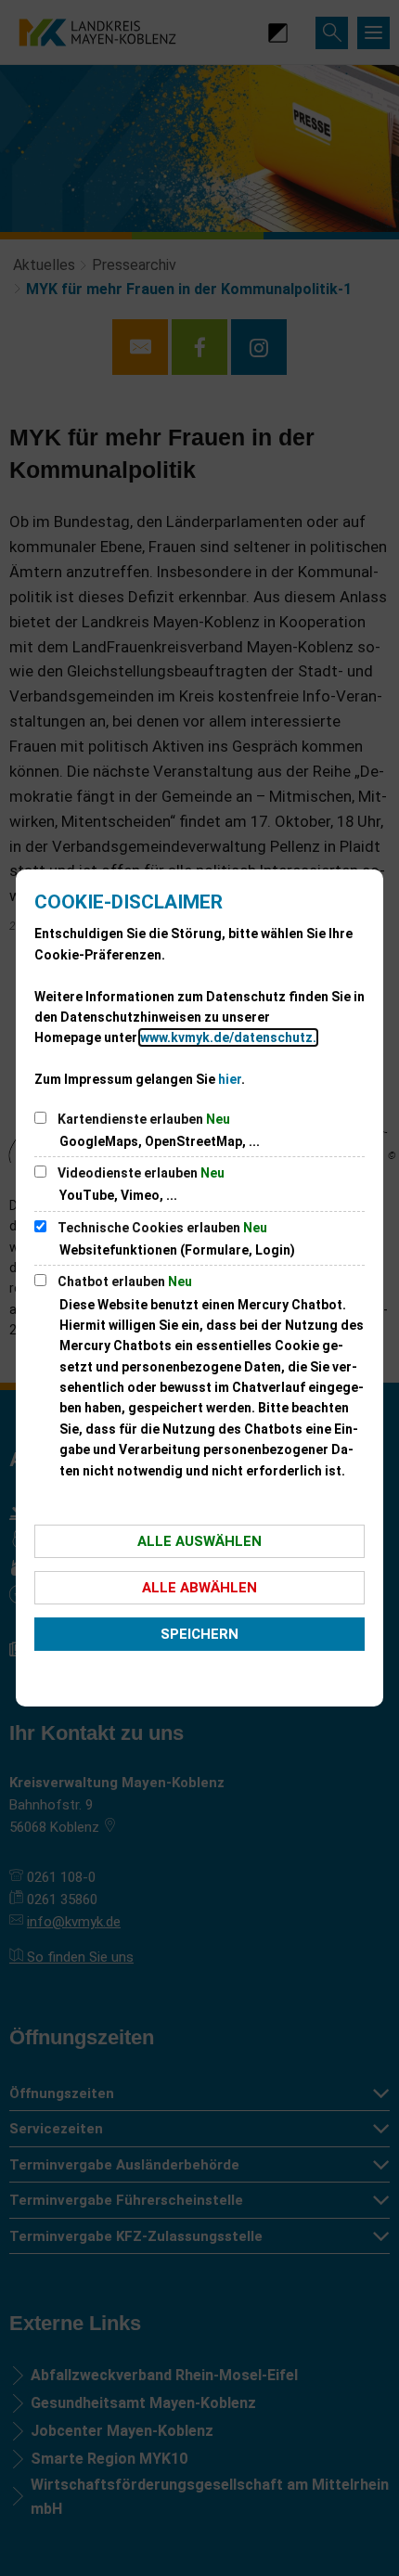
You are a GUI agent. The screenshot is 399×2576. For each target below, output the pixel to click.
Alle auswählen (199, 1541)
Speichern (199, 1634)
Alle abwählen (199, 1588)
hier (230, 1079)
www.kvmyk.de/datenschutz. (228, 1037)
